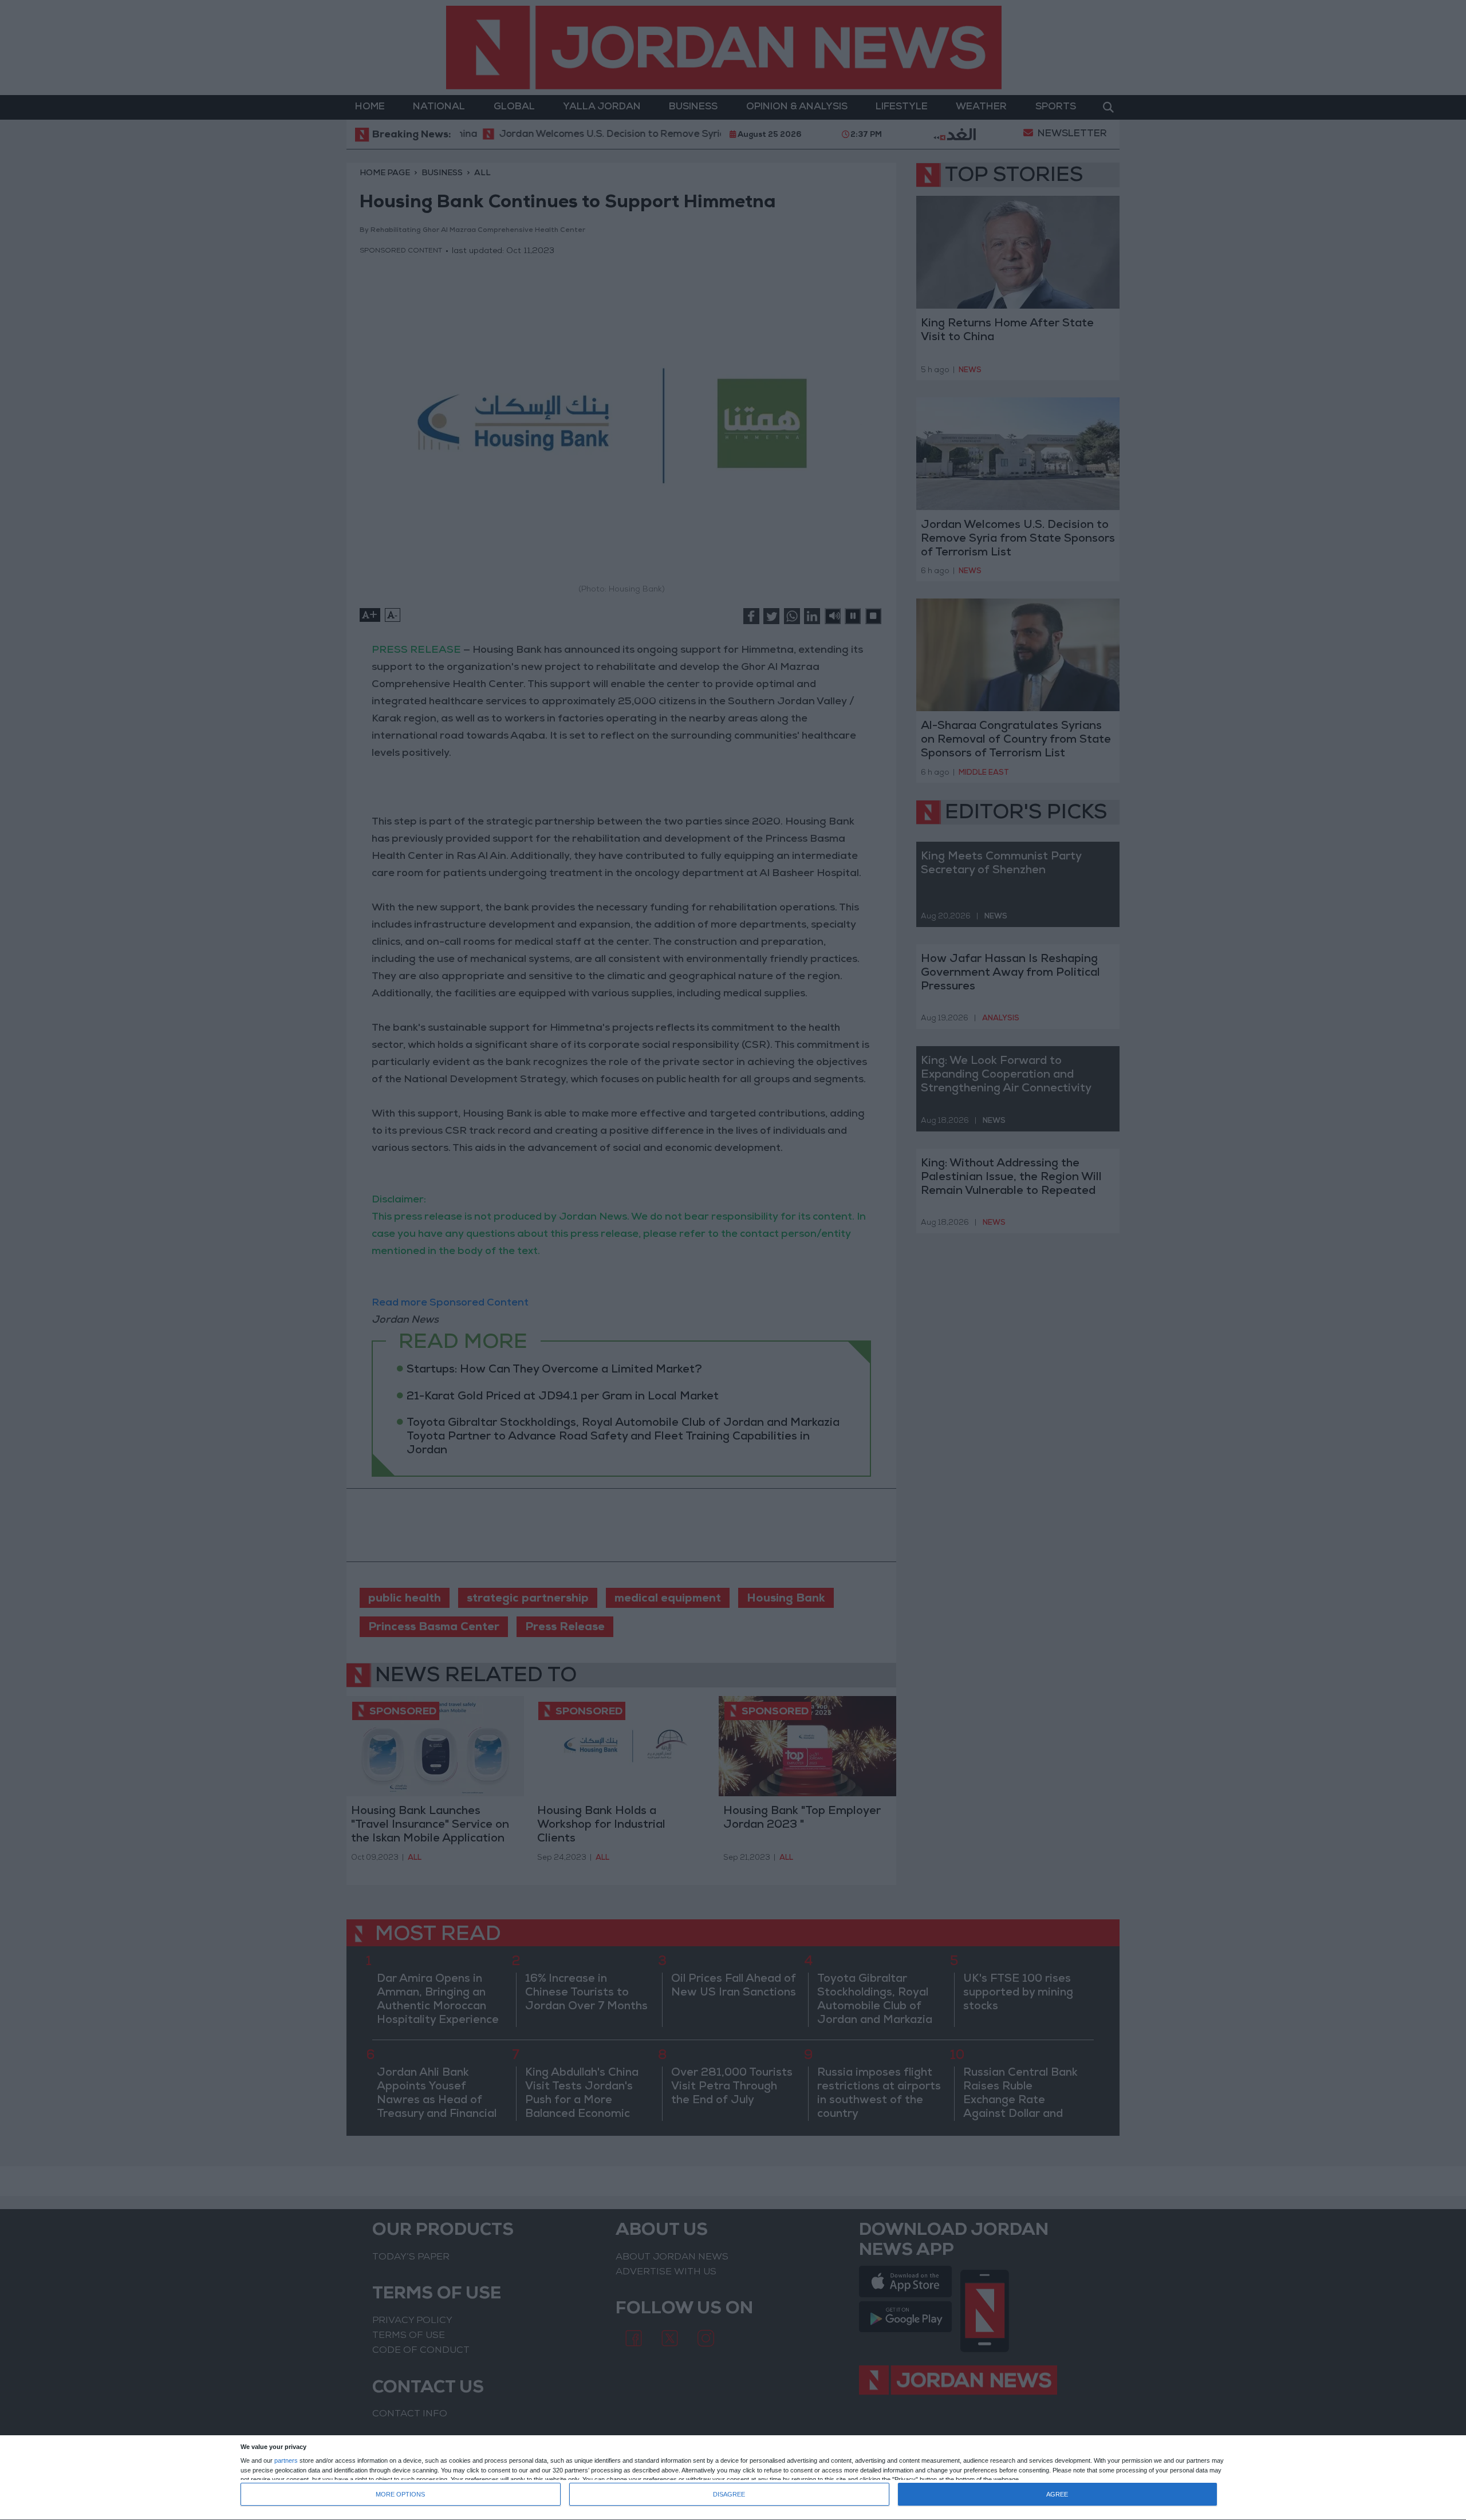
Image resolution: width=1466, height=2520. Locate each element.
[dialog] (733, 2478)
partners (286, 2461)
